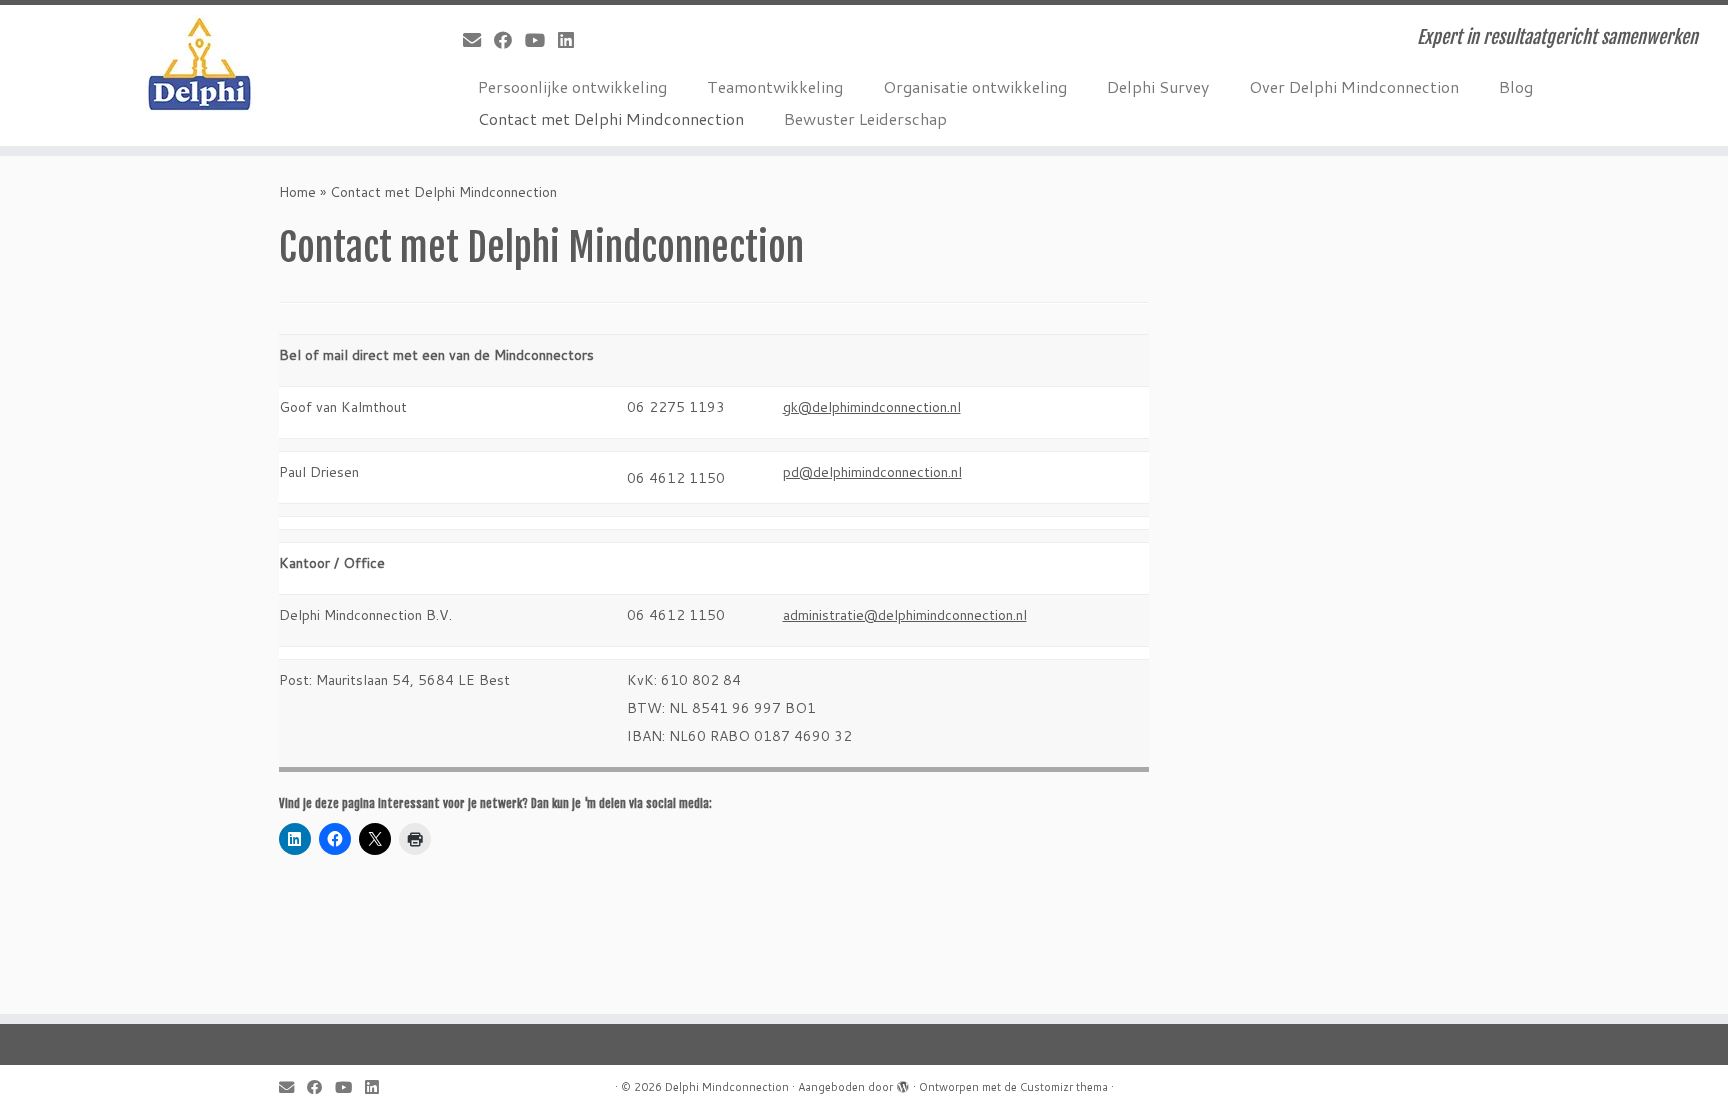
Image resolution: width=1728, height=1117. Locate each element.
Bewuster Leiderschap (865, 118)
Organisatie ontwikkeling (975, 86)
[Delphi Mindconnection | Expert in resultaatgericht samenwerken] (199, 65)
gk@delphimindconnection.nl (872, 407)
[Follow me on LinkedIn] (572, 40)
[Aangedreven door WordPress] (903, 1083)
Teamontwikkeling (775, 86)
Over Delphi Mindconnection (1354, 86)
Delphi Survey (1158, 86)
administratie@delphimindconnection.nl (905, 615)
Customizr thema (1064, 1087)
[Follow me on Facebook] (509, 40)
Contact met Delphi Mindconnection (611, 118)
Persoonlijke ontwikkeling (572, 86)
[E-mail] (478, 40)
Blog (1516, 86)
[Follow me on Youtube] (541, 40)
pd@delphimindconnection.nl (872, 472)
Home (297, 192)
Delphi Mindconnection (727, 1087)
